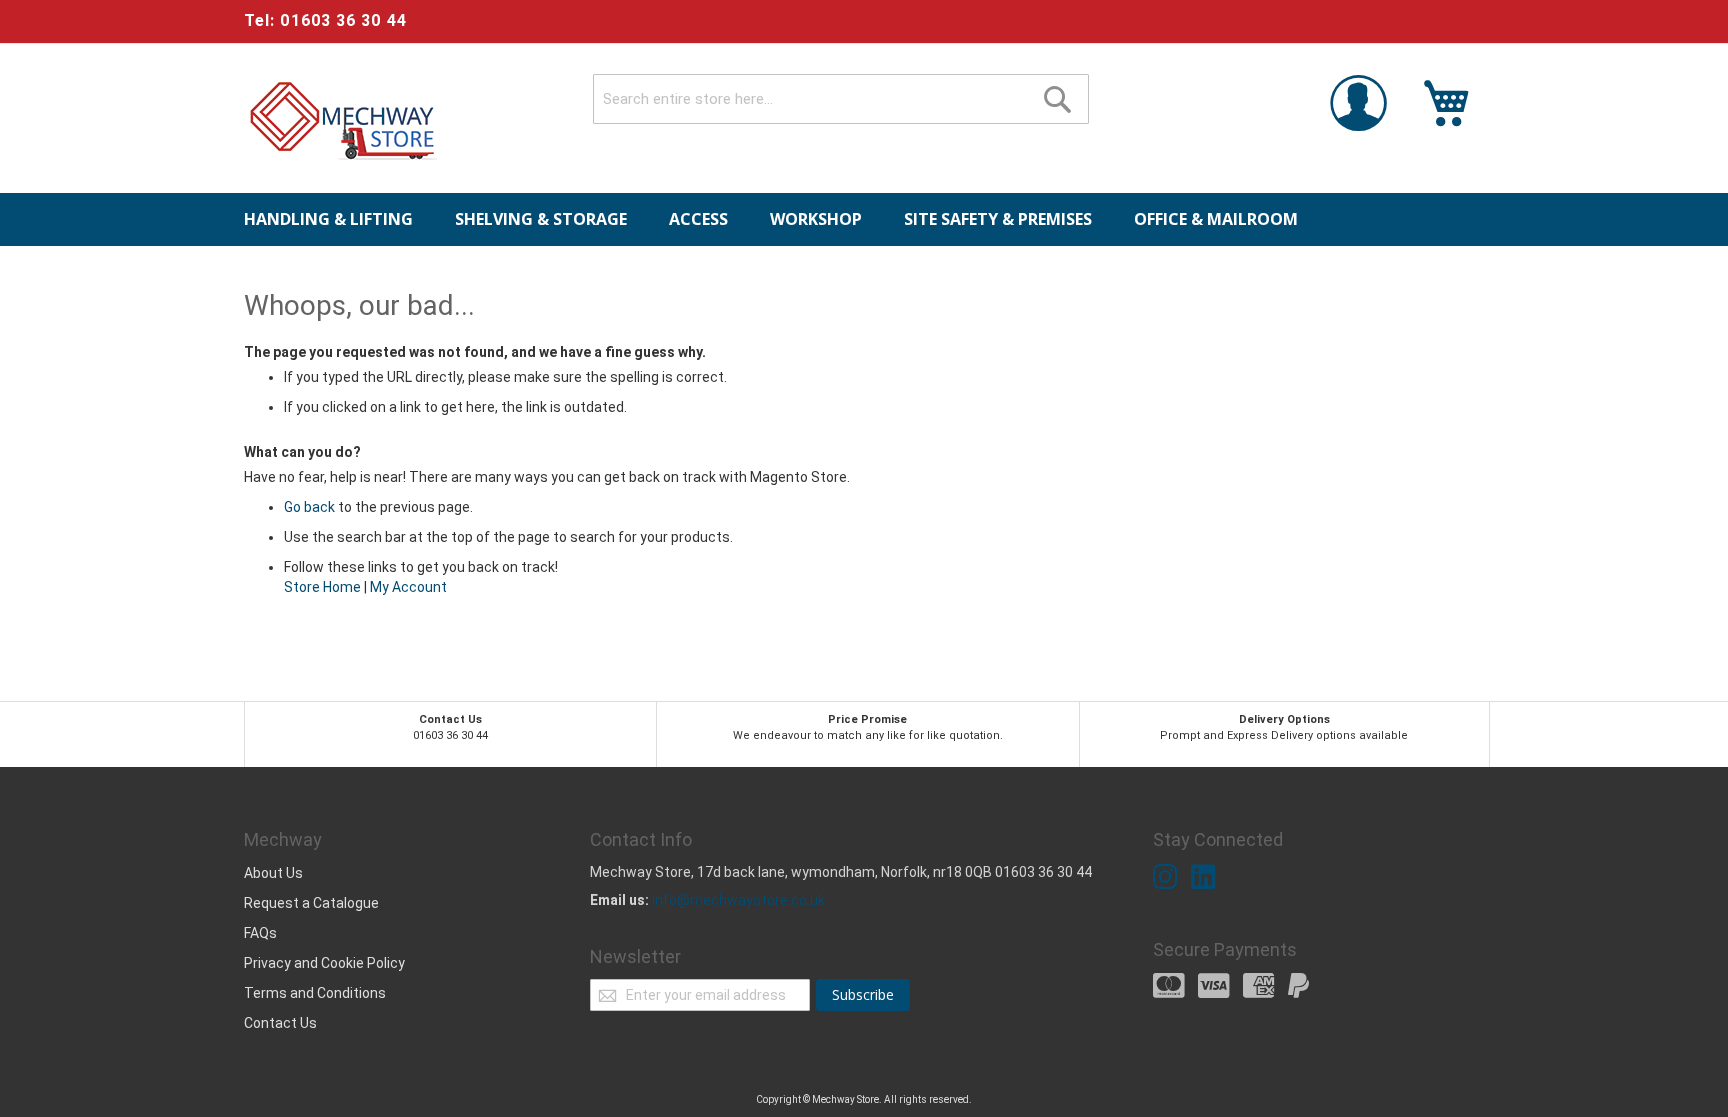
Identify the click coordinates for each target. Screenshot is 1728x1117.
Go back (309, 507)
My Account (408, 587)
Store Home (322, 587)
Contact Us (280, 1023)
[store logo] (344, 121)
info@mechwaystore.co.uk (738, 900)
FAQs (260, 933)
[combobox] (841, 99)
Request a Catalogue (311, 903)
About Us (273, 873)
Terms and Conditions (315, 993)
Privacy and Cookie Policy (324, 963)
